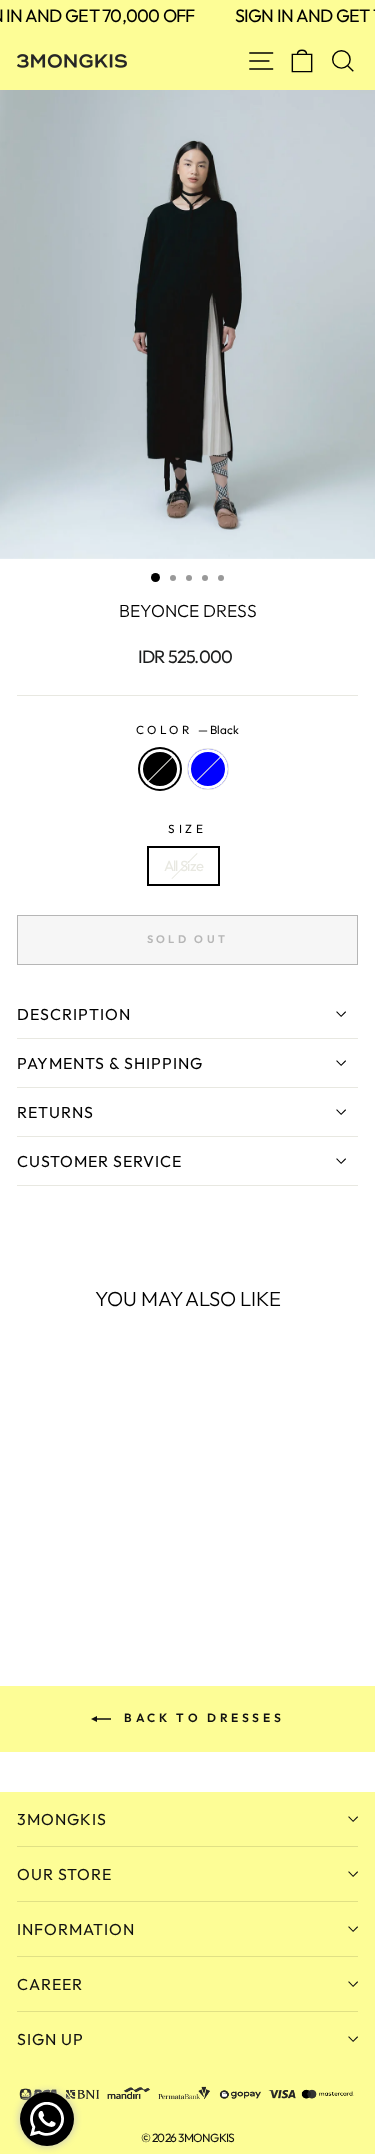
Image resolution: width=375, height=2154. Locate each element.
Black (160, 769)
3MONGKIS (62, 1819)
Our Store (64, 1874)
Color (187, 729)
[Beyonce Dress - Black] (28, 1566)
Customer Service (99, 1161)
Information (76, 1929)
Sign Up (50, 2039)
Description (74, 1014)
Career (50, 1984)
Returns (55, 1112)
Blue (208, 769)
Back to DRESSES (202, 1717)
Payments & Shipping (110, 1063)
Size (187, 828)
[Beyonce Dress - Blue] (51, 1566)
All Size (183, 865)
